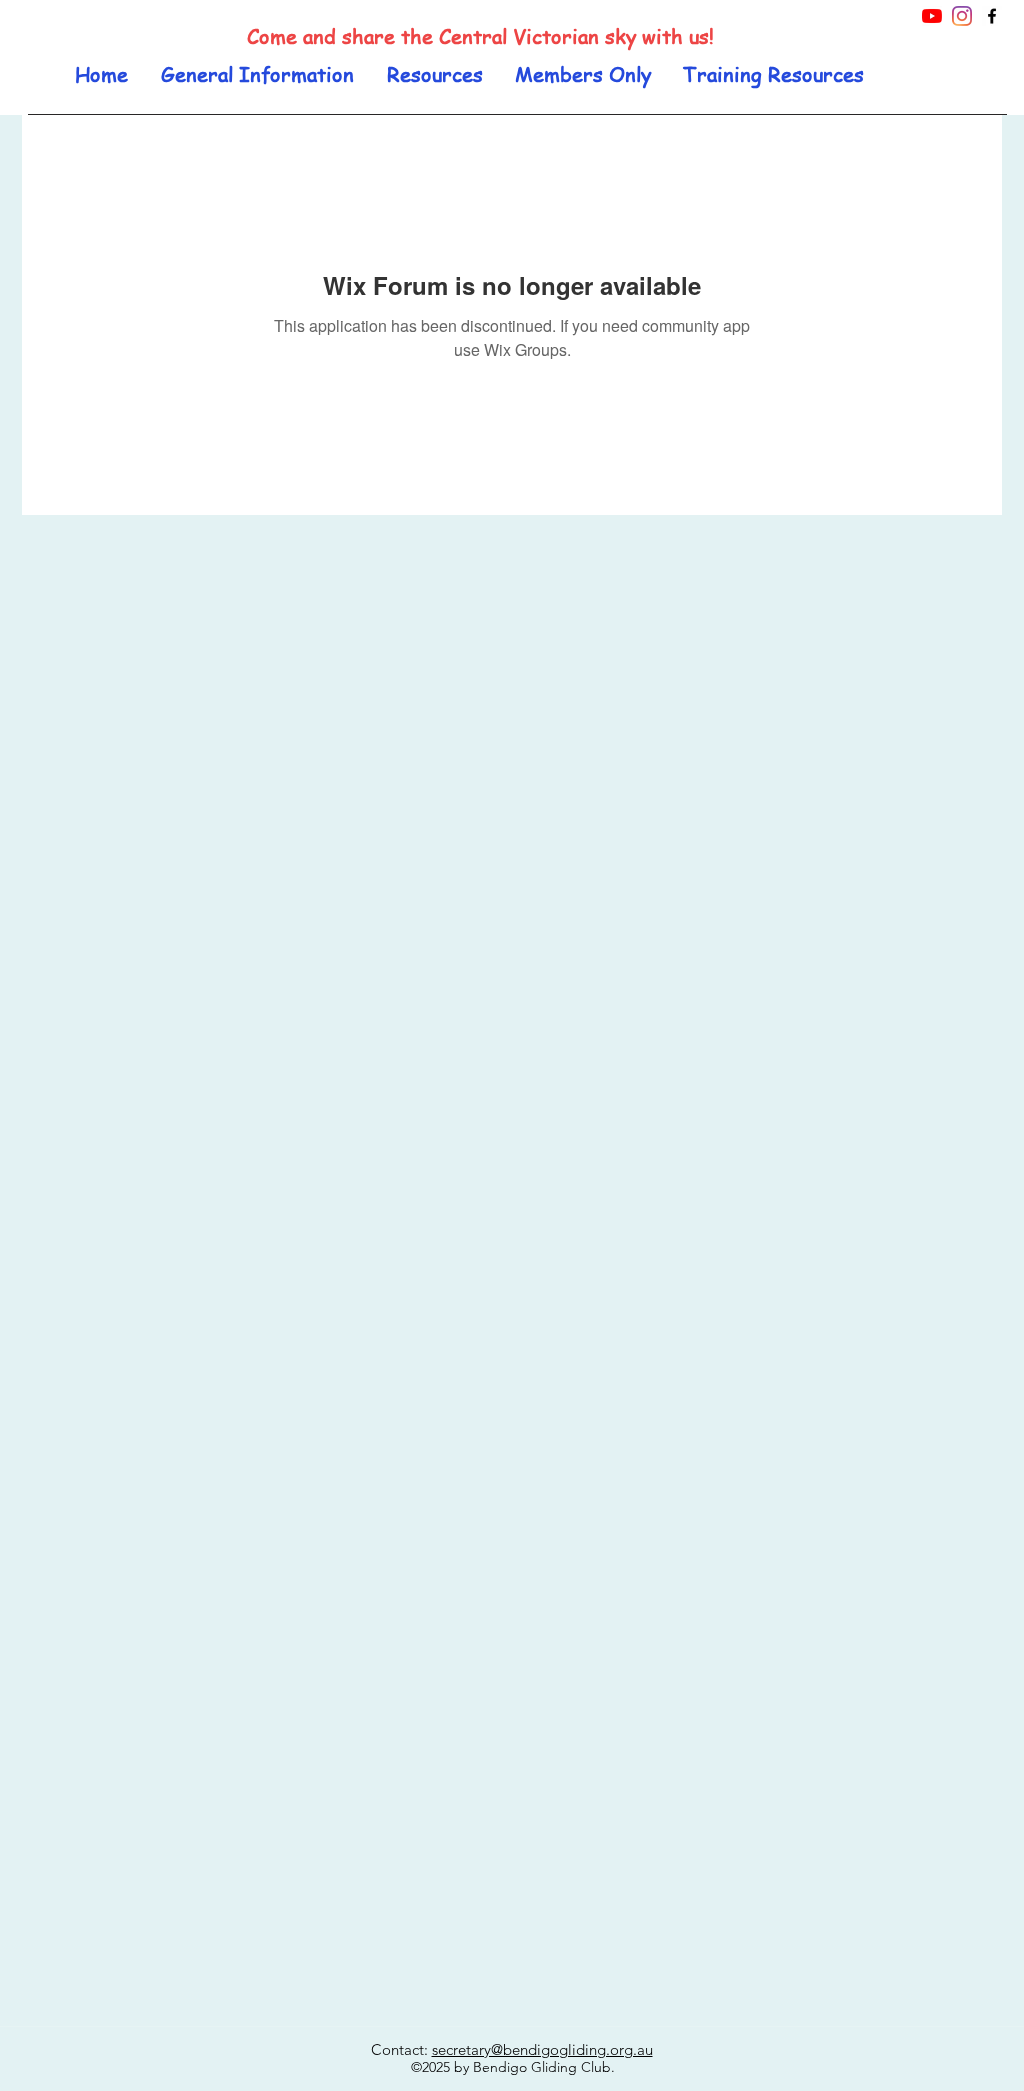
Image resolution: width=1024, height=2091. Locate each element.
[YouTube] (932, 16)
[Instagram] (962, 16)
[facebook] (992, 16)
